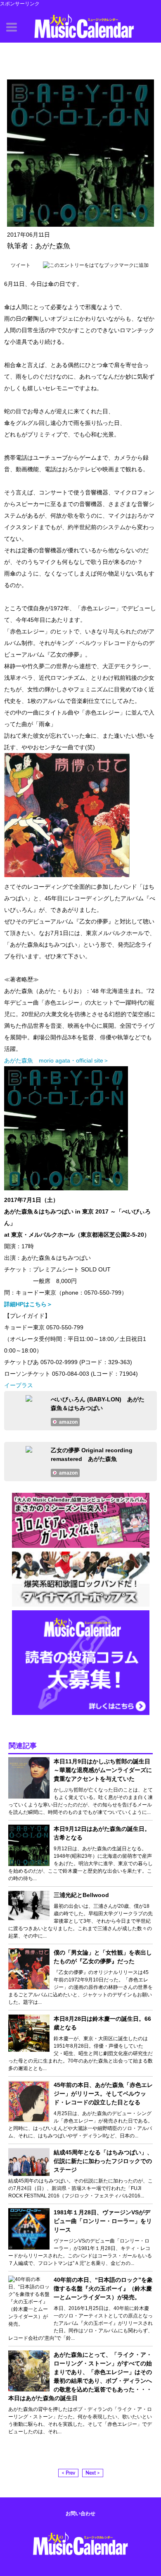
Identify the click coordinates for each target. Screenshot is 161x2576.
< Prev (68, 2473)
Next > (93, 2473)
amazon (68, 1422)
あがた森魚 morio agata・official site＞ (57, 1060)
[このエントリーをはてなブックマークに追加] (96, 265)
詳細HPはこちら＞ (28, 1304)
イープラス (19, 1385)
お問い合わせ (80, 2514)
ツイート (21, 265)
